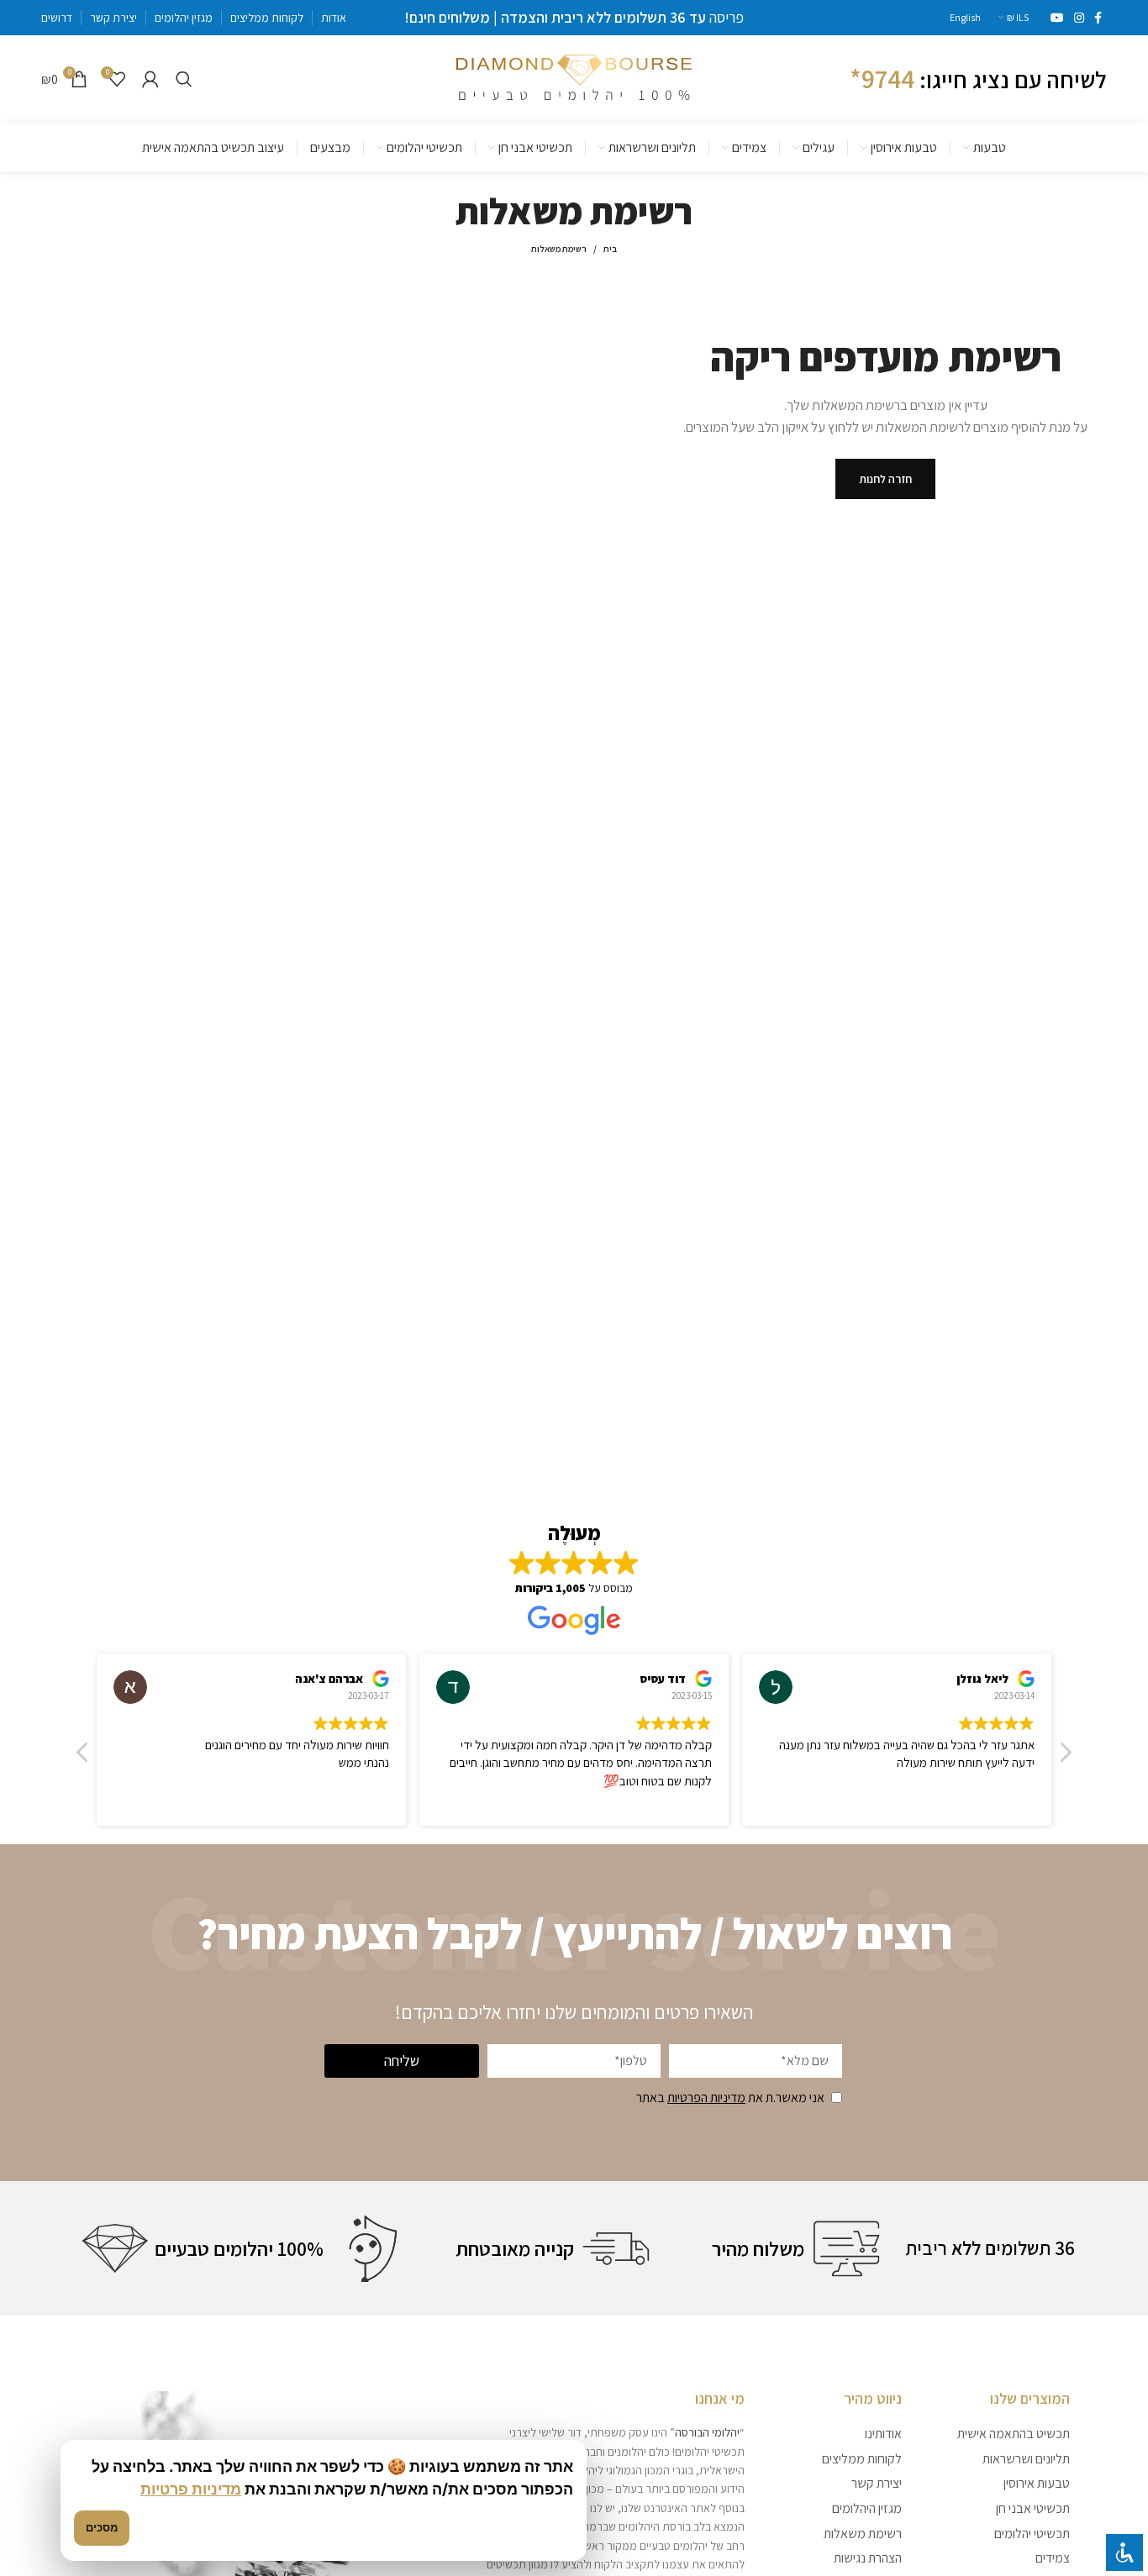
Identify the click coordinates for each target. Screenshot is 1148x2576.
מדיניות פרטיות (191, 2489)
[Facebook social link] (1098, 18)
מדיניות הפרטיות (706, 2098)
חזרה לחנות (885, 479)
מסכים (102, 2527)
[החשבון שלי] (150, 79)
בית (610, 249)
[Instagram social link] (1079, 18)
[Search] (184, 79)
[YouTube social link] (1057, 18)
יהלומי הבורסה (707, 2432)
